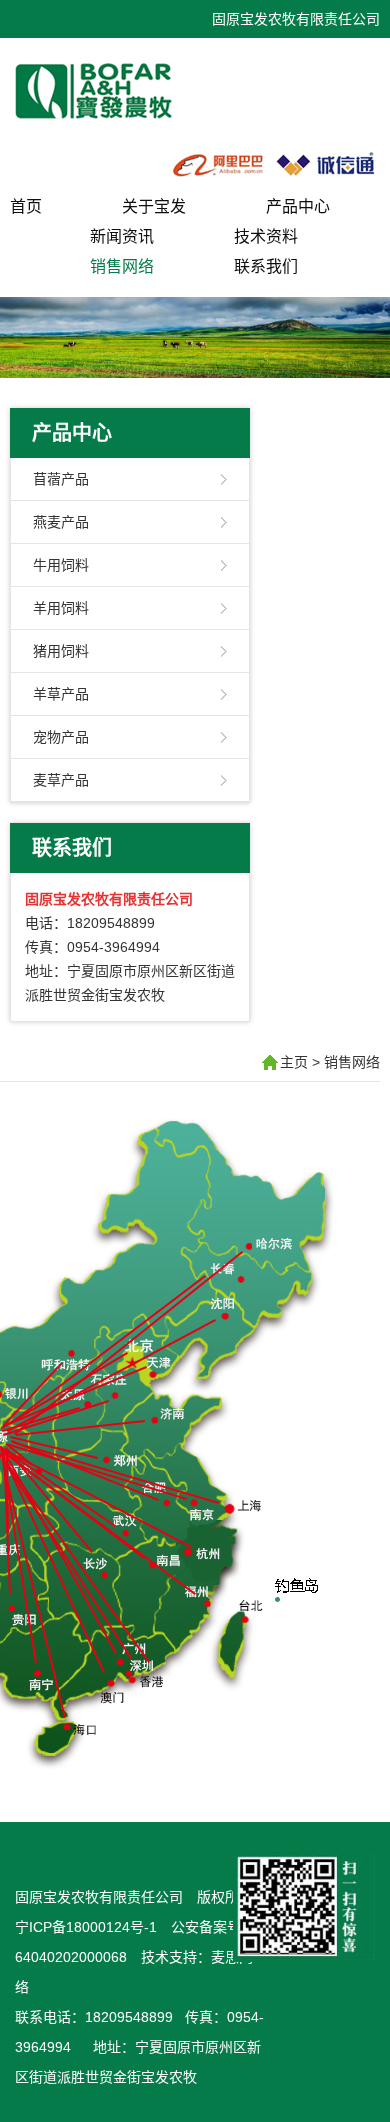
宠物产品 (61, 737)
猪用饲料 (61, 651)
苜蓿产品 (61, 479)
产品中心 (298, 206)
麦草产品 (61, 780)
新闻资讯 (122, 236)
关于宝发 (154, 206)
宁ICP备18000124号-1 (86, 1927)
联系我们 (266, 266)
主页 (294, 1062)
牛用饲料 (61, 565)
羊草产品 (61, 694)
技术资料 (266, 236)
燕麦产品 (61, 522)
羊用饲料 (61, 608)
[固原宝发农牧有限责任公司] (115, 124)
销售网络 (122, 266)
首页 (26, 206)
